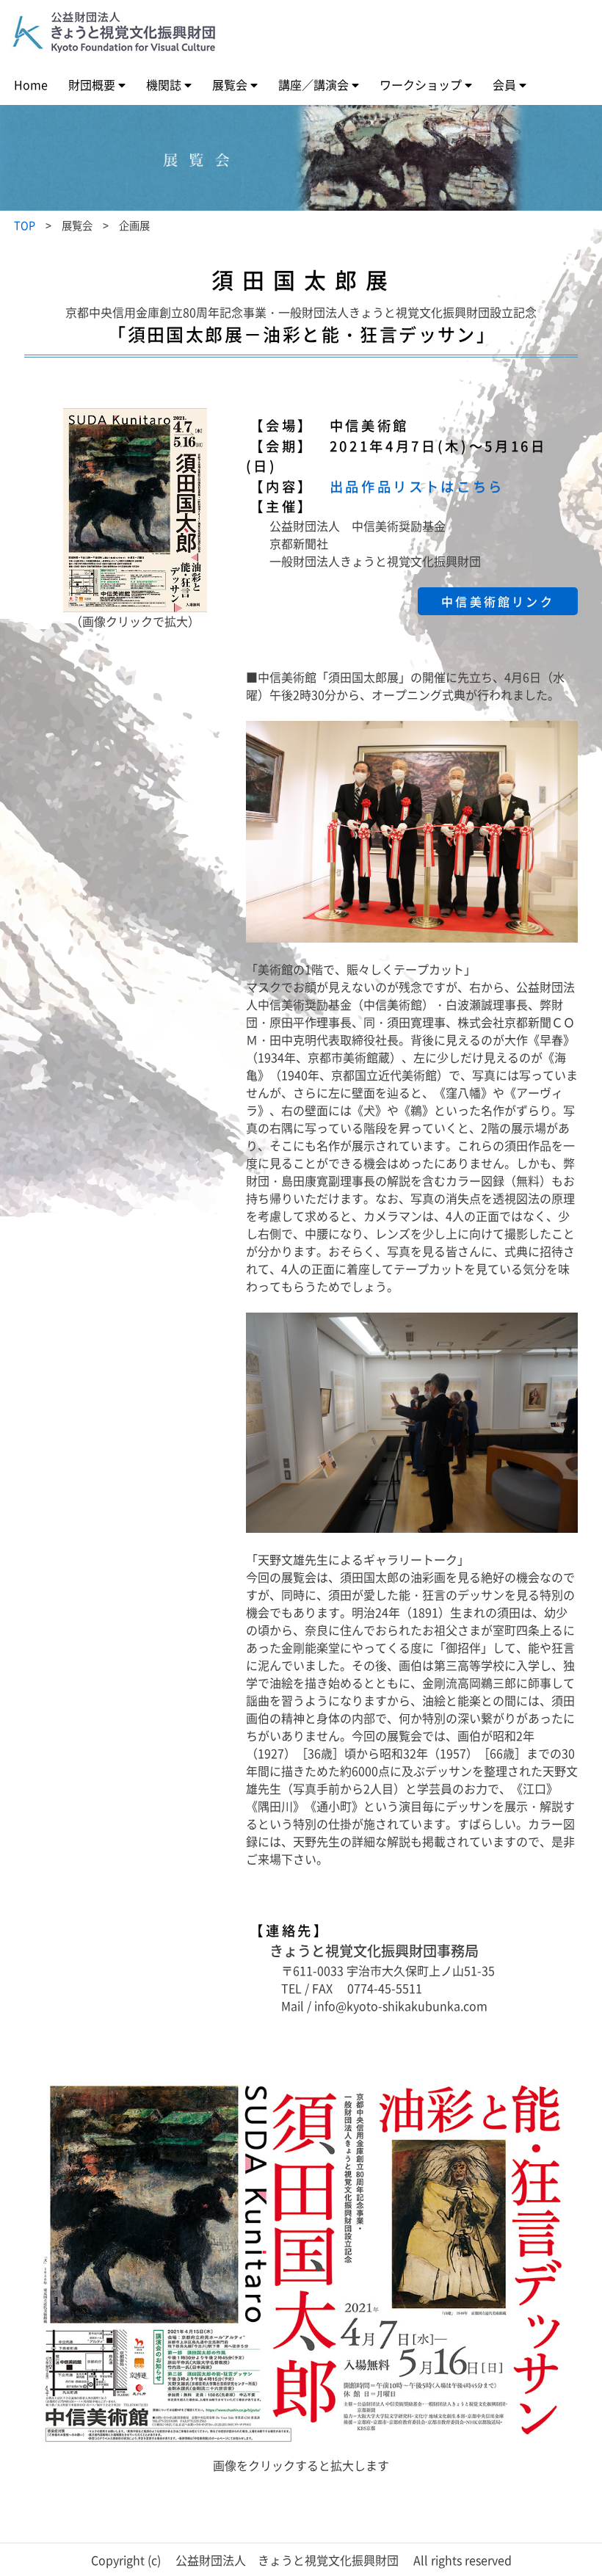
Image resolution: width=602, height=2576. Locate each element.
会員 (504, 84)
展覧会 (230, 84)
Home (31, 84)
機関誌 (164, 84)
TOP (25, 225)
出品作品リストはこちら (417, 486)
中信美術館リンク (498, 601)
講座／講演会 (313, 84)
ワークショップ (421, 84)
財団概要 (92, 84)
